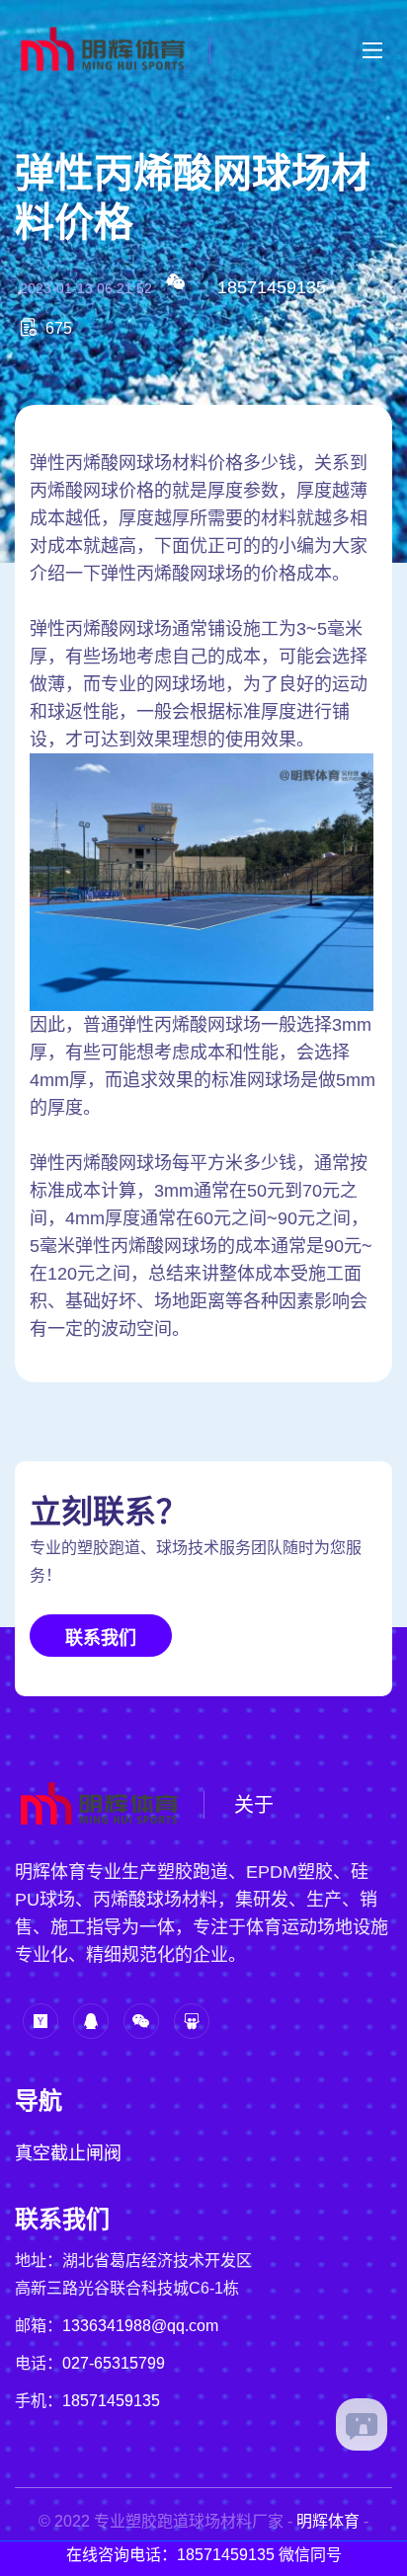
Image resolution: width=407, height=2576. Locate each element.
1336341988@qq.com (140, 2326)
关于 (254, 1805)
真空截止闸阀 (68, 2153)
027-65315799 (114, 2363)
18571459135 (272, 287)
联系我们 (101, 1638)
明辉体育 (328, 2521)
